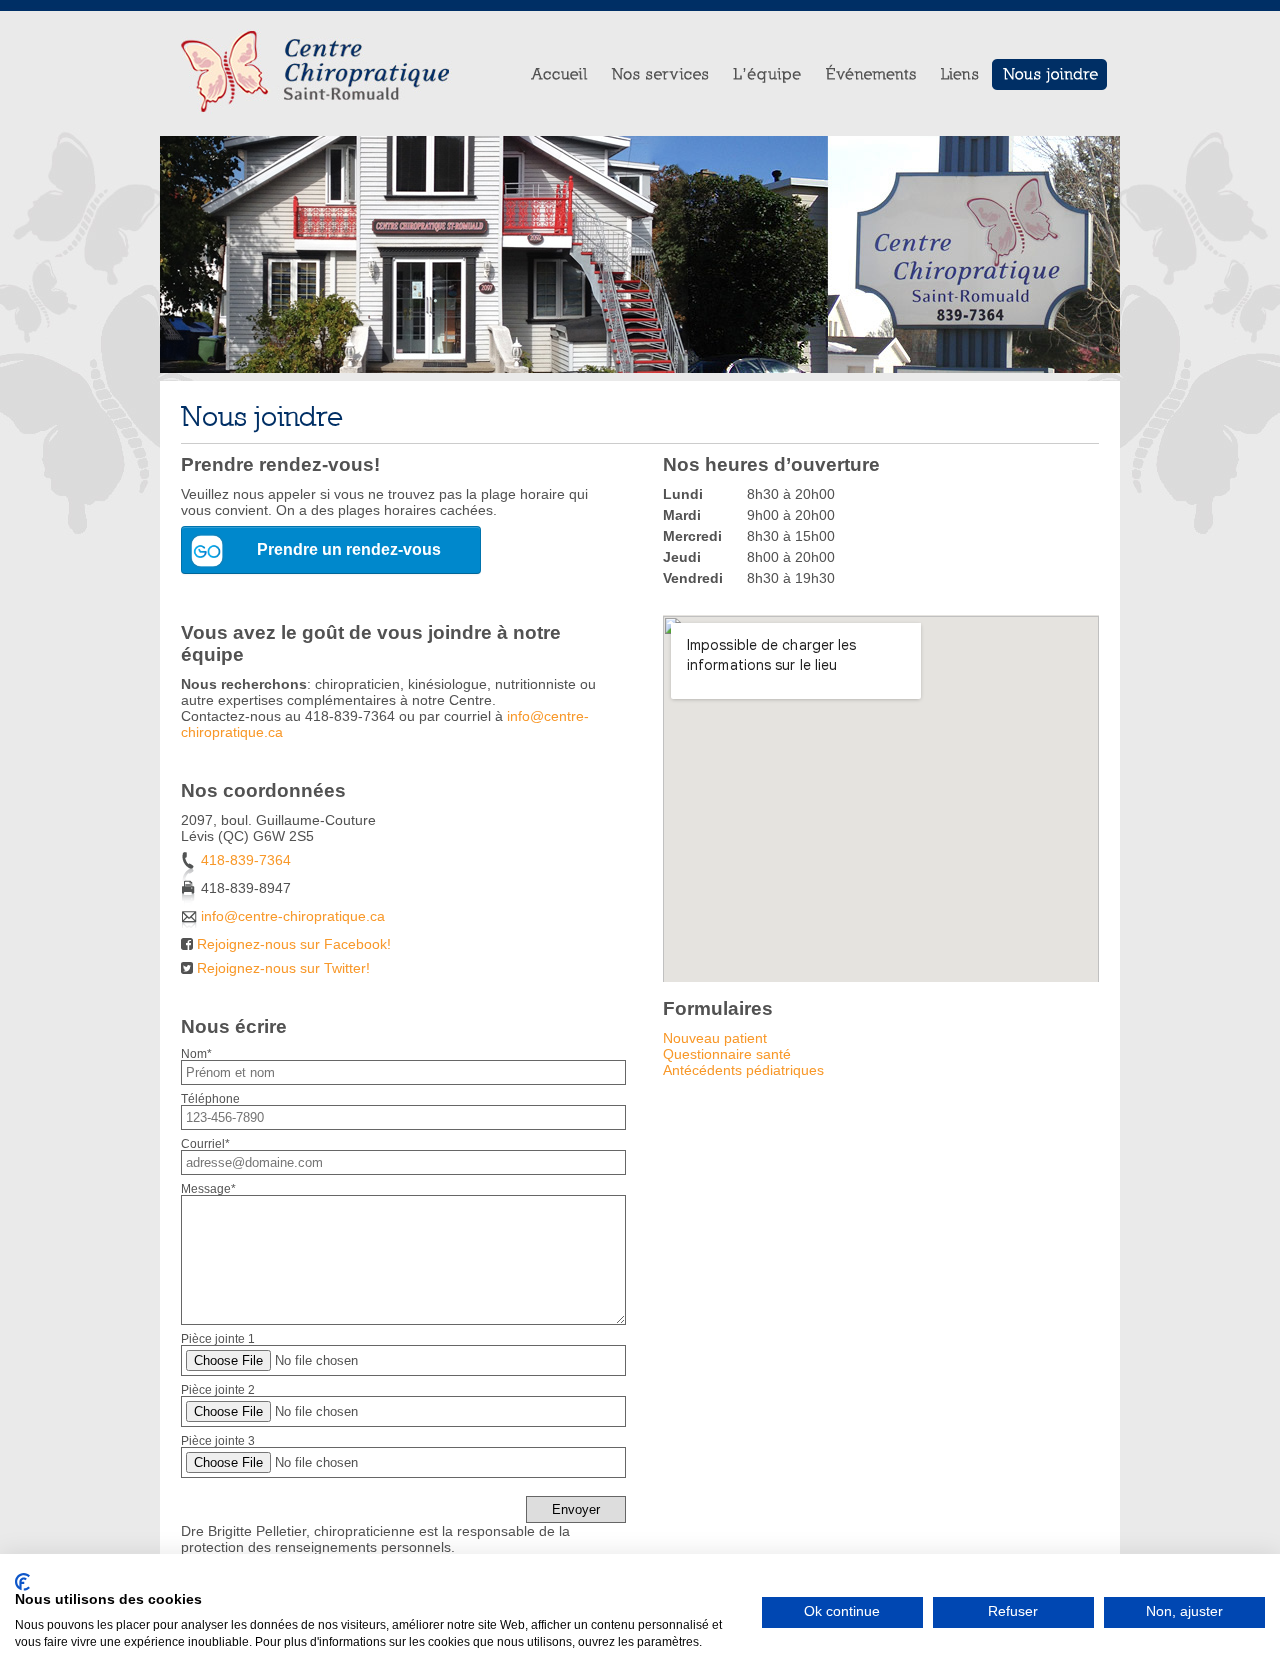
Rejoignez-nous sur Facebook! (294, 944)
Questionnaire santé (727, 1054)
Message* (208, 1189)
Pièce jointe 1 (218, 1339)
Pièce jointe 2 (218, 1390)
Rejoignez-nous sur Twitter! (283, 968)
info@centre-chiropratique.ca (293, 916)
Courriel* (205, 1144)
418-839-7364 (246, 860)
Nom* (196, 1054)
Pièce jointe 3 (218, 1441)
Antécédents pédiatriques (743, 1070)
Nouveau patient (715, 1038)
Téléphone (210, 1099)
